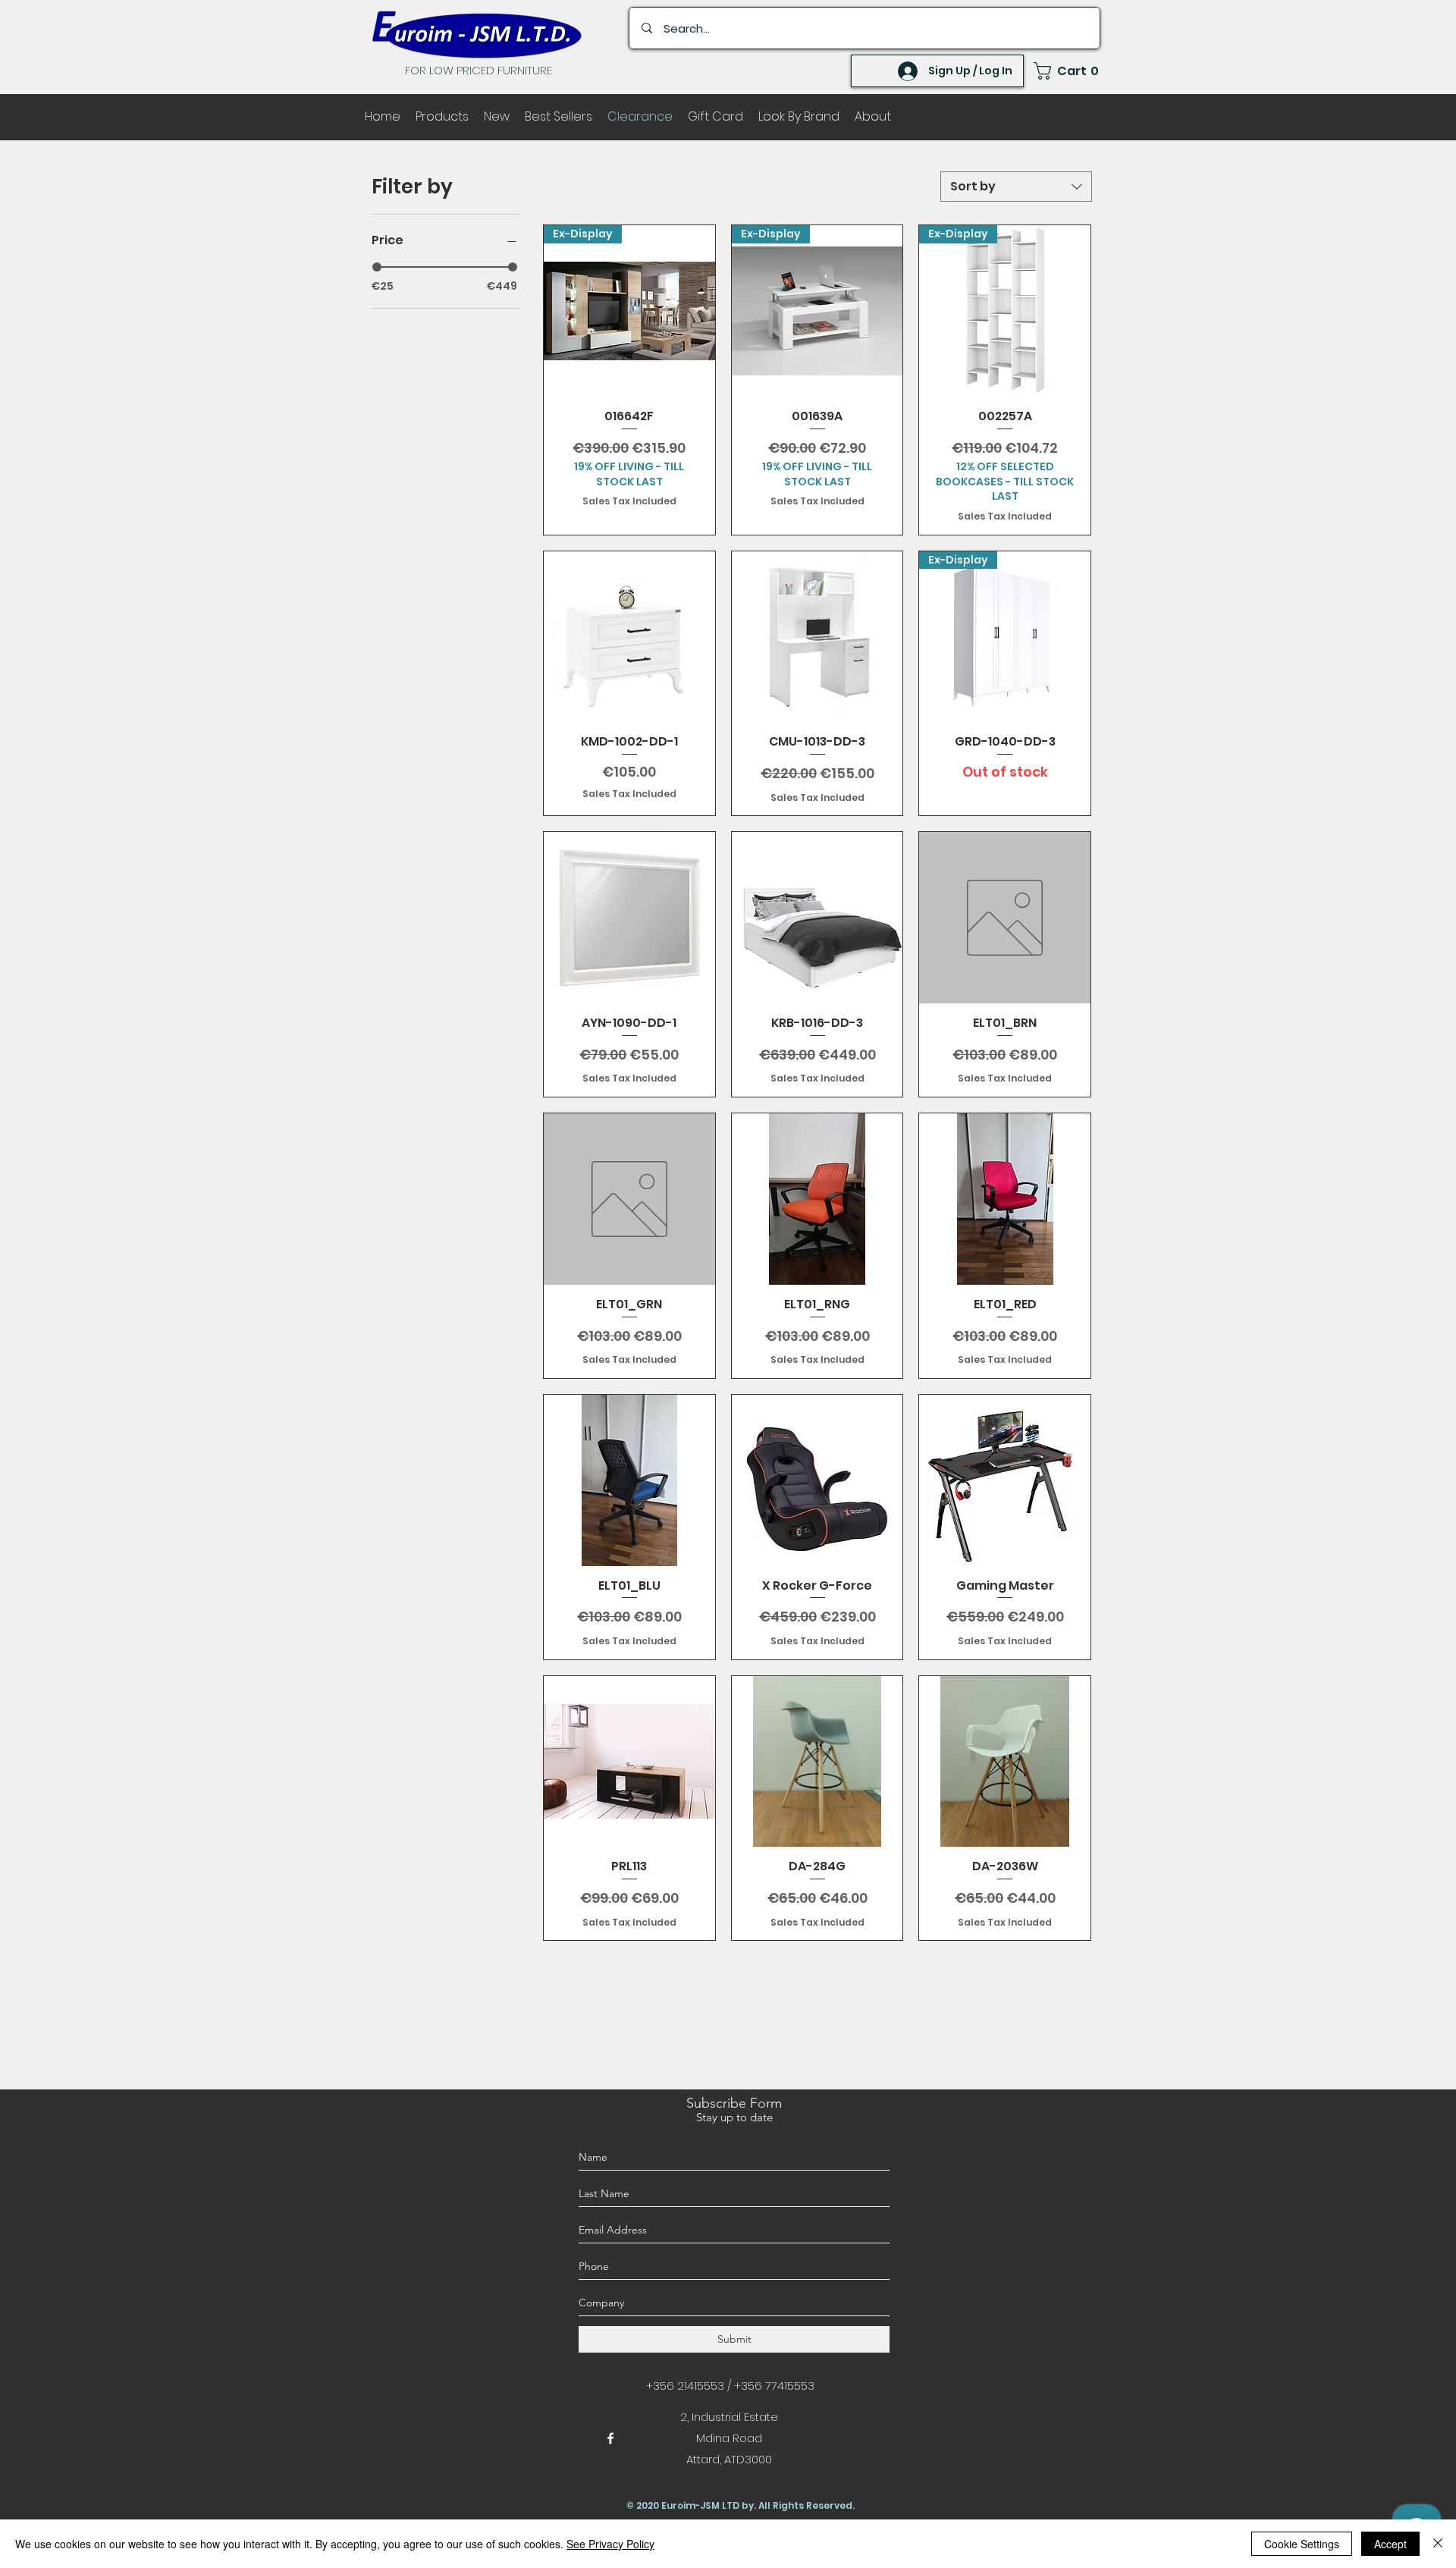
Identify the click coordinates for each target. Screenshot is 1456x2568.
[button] (1067, 71)
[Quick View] (629, 637)
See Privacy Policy (610, 2544)
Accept (1390, 2544)
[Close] (1438, 2544)
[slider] (377, 267)
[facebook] (610, 2438)
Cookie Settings (1302, 2544)
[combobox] (1016, 187)
